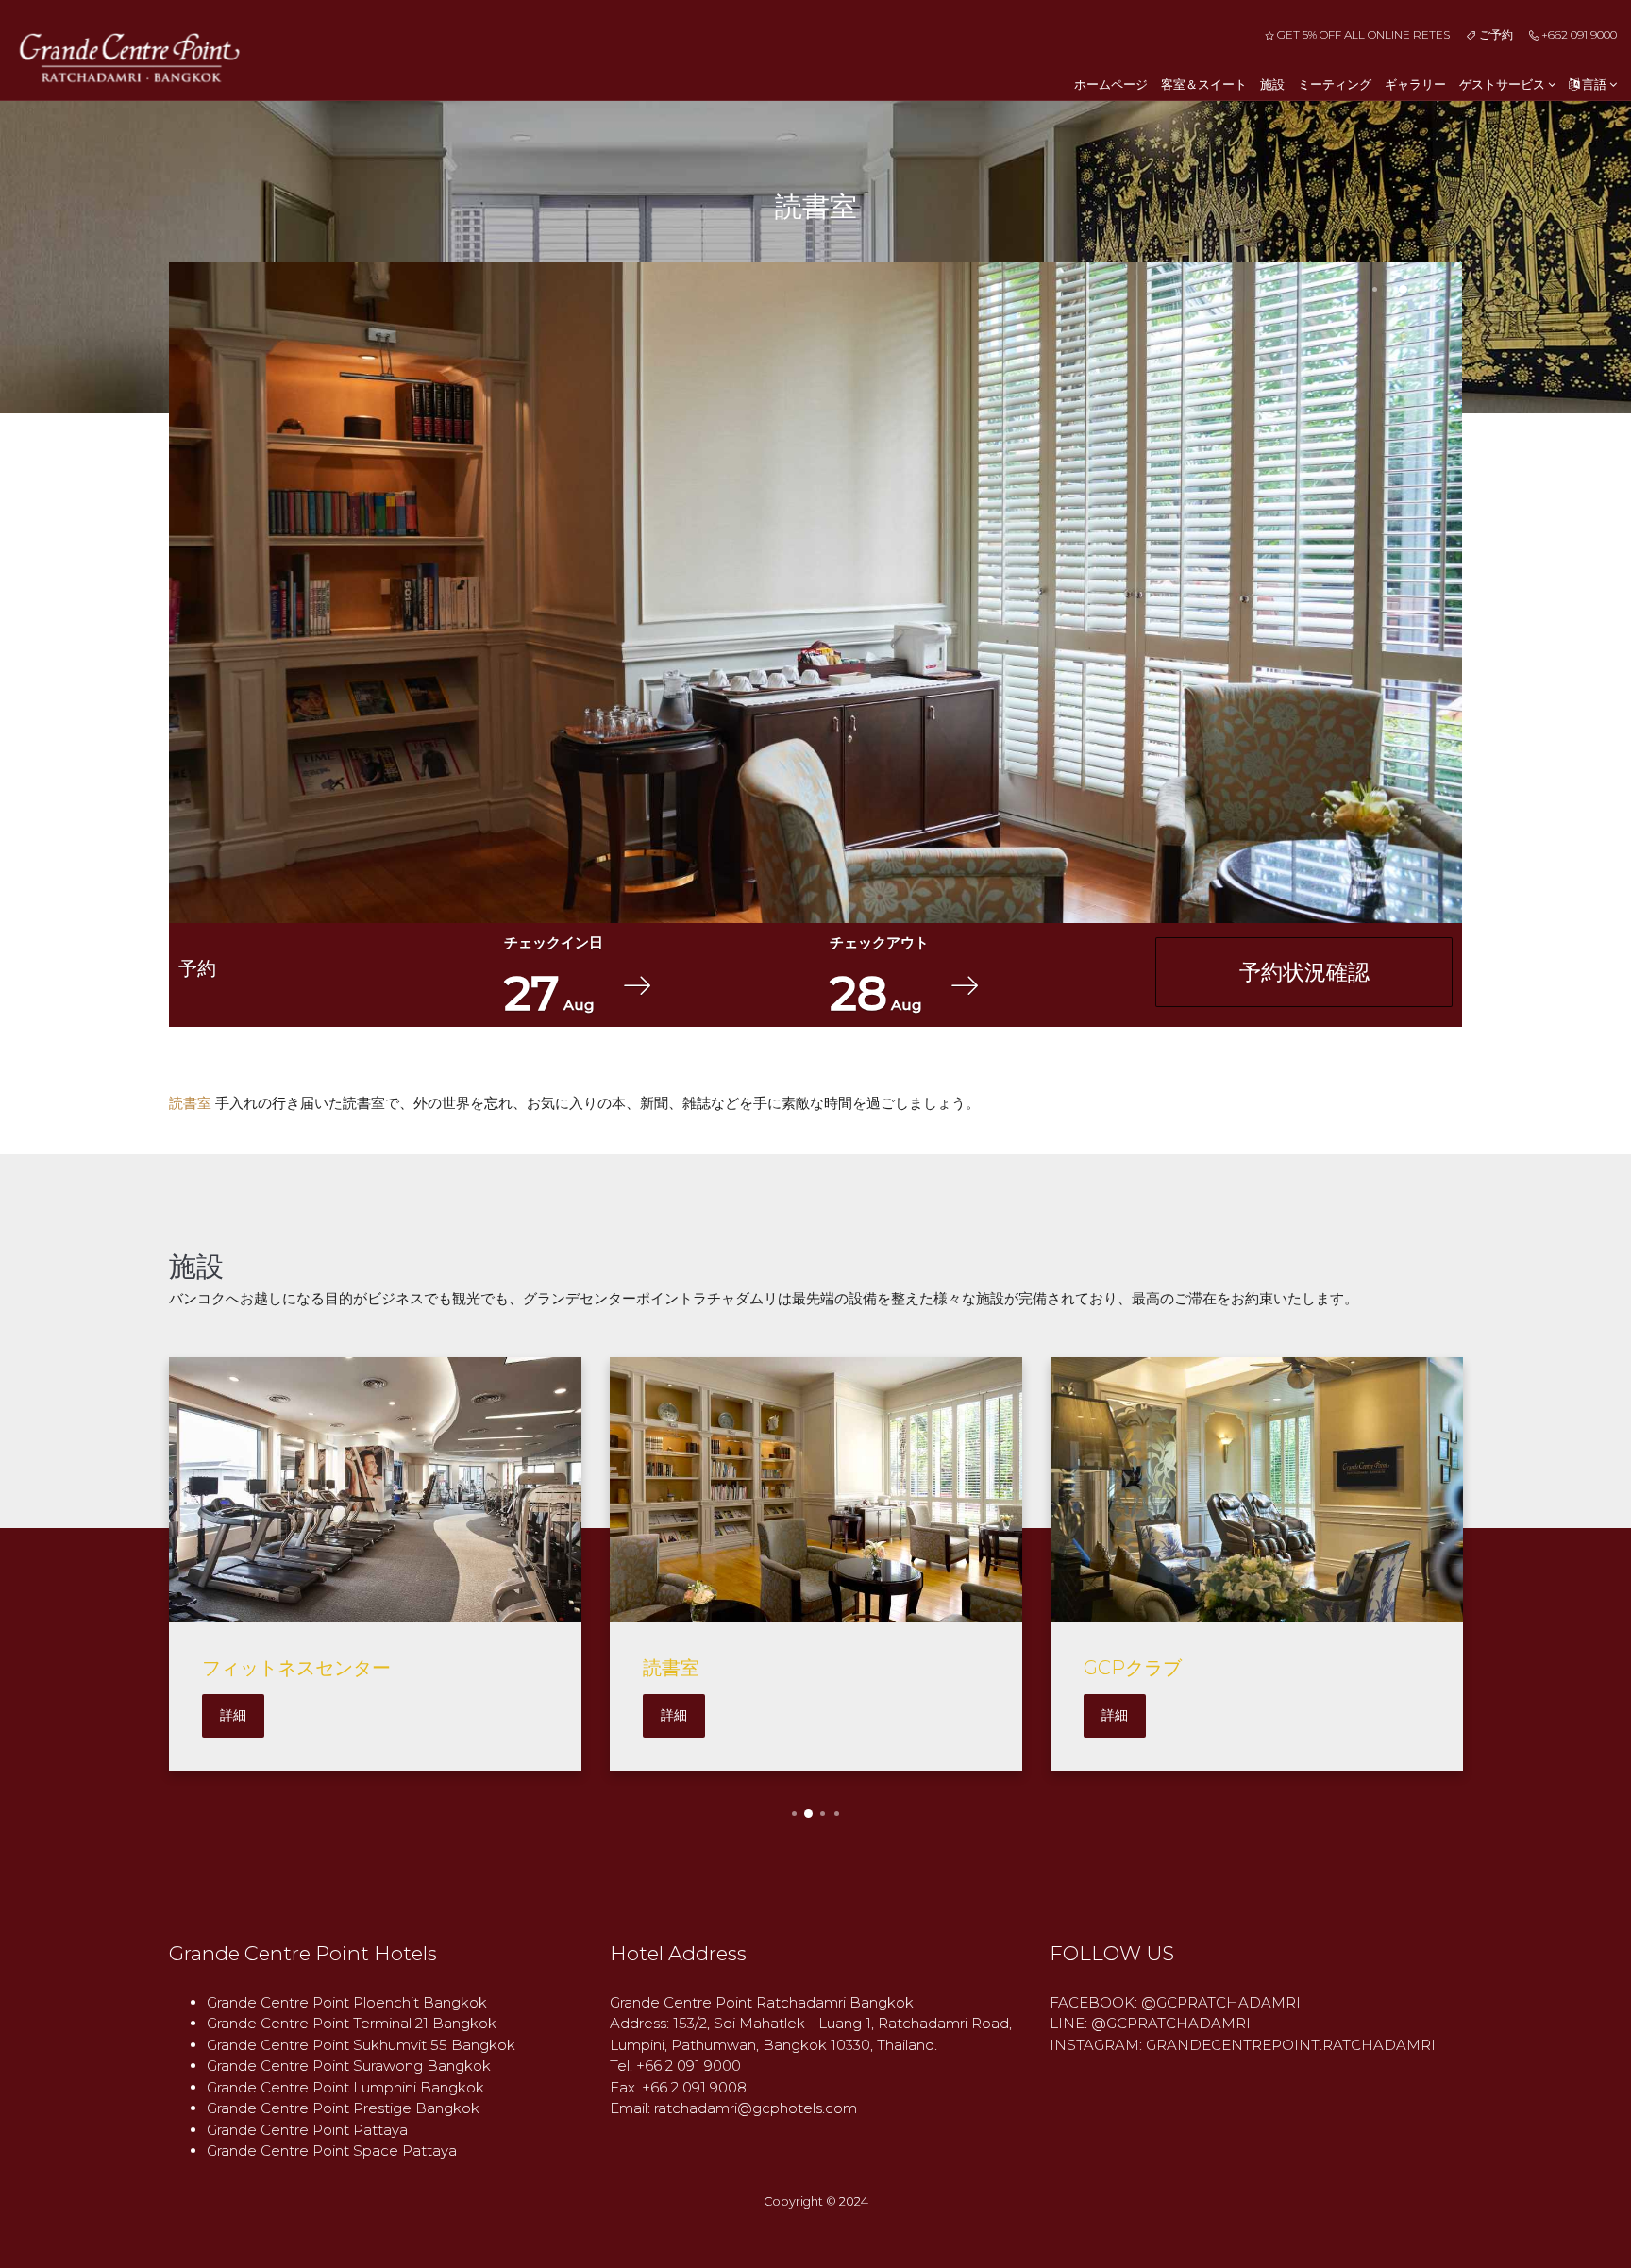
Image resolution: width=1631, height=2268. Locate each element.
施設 (1272, 84)
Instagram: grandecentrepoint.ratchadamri (1243, 2045)
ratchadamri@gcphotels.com (756, 2108)
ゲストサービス (1504, 84)
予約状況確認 (1304, 972)
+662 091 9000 (1578, 34)
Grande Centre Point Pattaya (307, 2130)
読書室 (671, 1668)
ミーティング (1335, 84)
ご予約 (1494, 34)
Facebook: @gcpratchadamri (1175, 2002)
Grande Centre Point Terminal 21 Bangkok (352, 2023)
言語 (1594, 84)
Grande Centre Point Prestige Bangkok (343, 2108)
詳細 (233, 1715)
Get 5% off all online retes (1362, 34)
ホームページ (1111, 84)
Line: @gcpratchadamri (1150, 2023)
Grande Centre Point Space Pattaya (332, 2150)
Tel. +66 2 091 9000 (675, 2066)
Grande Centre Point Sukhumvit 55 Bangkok (361, 2045)
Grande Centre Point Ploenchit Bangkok (347, 2002)
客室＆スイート (1204, 84)
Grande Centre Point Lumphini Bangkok (345, 2087)
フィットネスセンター (296, 1668)
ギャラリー (1415, 84)
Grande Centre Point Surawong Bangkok (349, 2066)
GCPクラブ (1133, 1668)
